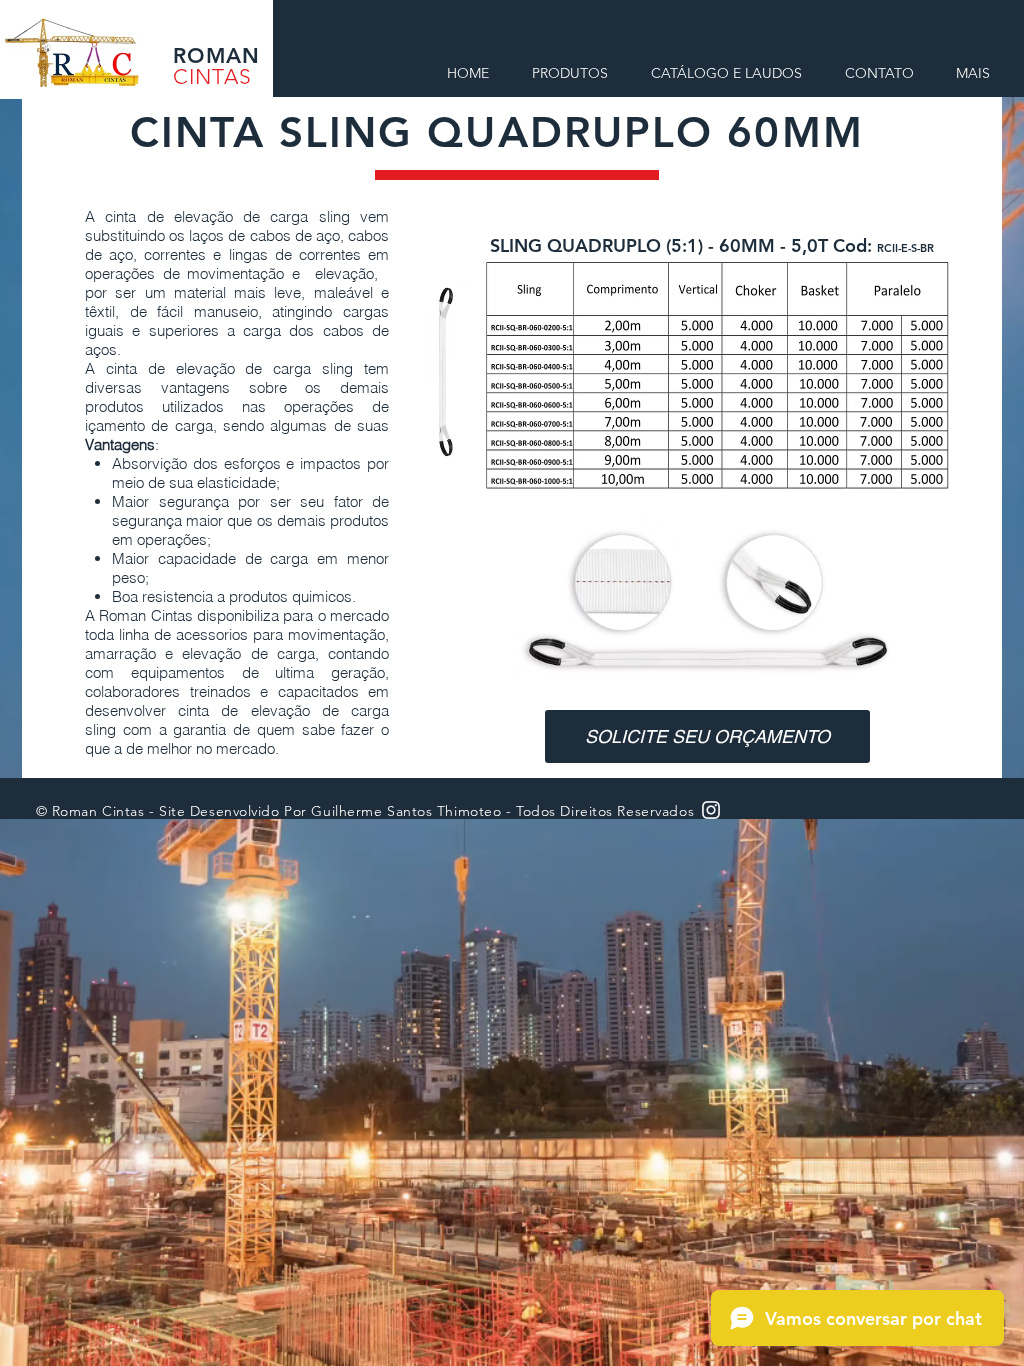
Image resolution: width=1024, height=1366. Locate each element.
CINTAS (212, 76)
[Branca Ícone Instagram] (711, 810)
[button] (707, 736)
